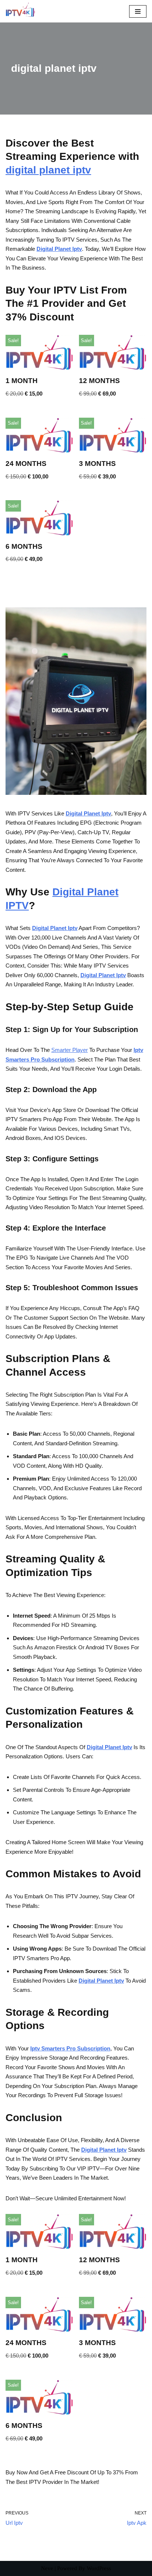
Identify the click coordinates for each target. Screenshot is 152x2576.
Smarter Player (70, 1050)
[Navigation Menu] (138, 11)
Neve (47, 2568)
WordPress (99, 2568)
